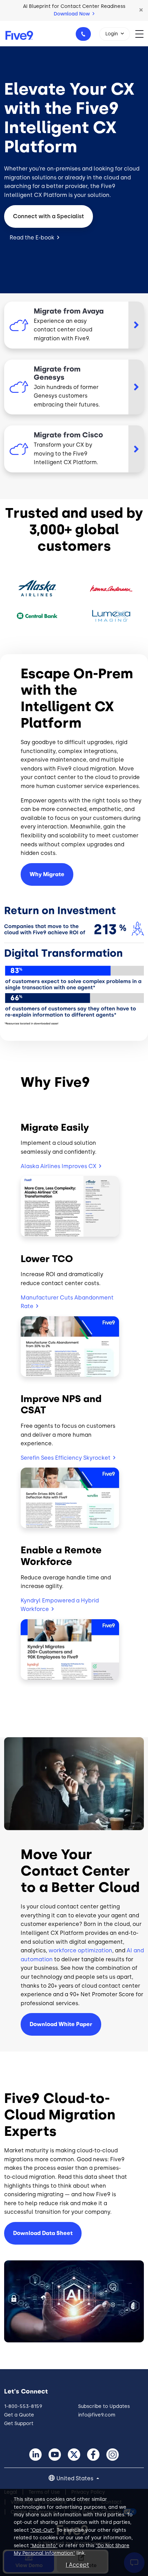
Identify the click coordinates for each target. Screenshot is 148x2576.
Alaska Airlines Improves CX (59, 1166)
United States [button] (76, 2478)
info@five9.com (97, 2415)
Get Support (19, 2424)
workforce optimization (80, 1950)
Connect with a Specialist (49, 216)
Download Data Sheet (43, 2233)
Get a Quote (19, 2415)
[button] (141, 10)
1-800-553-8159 (83, 34)
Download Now (72, 14)
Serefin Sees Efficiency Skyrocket (66, 1458)
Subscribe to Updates (104, 2406)
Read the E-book (32, 238)
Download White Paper (61, 2024)
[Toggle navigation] (142, 33)
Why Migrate (47, 874)
